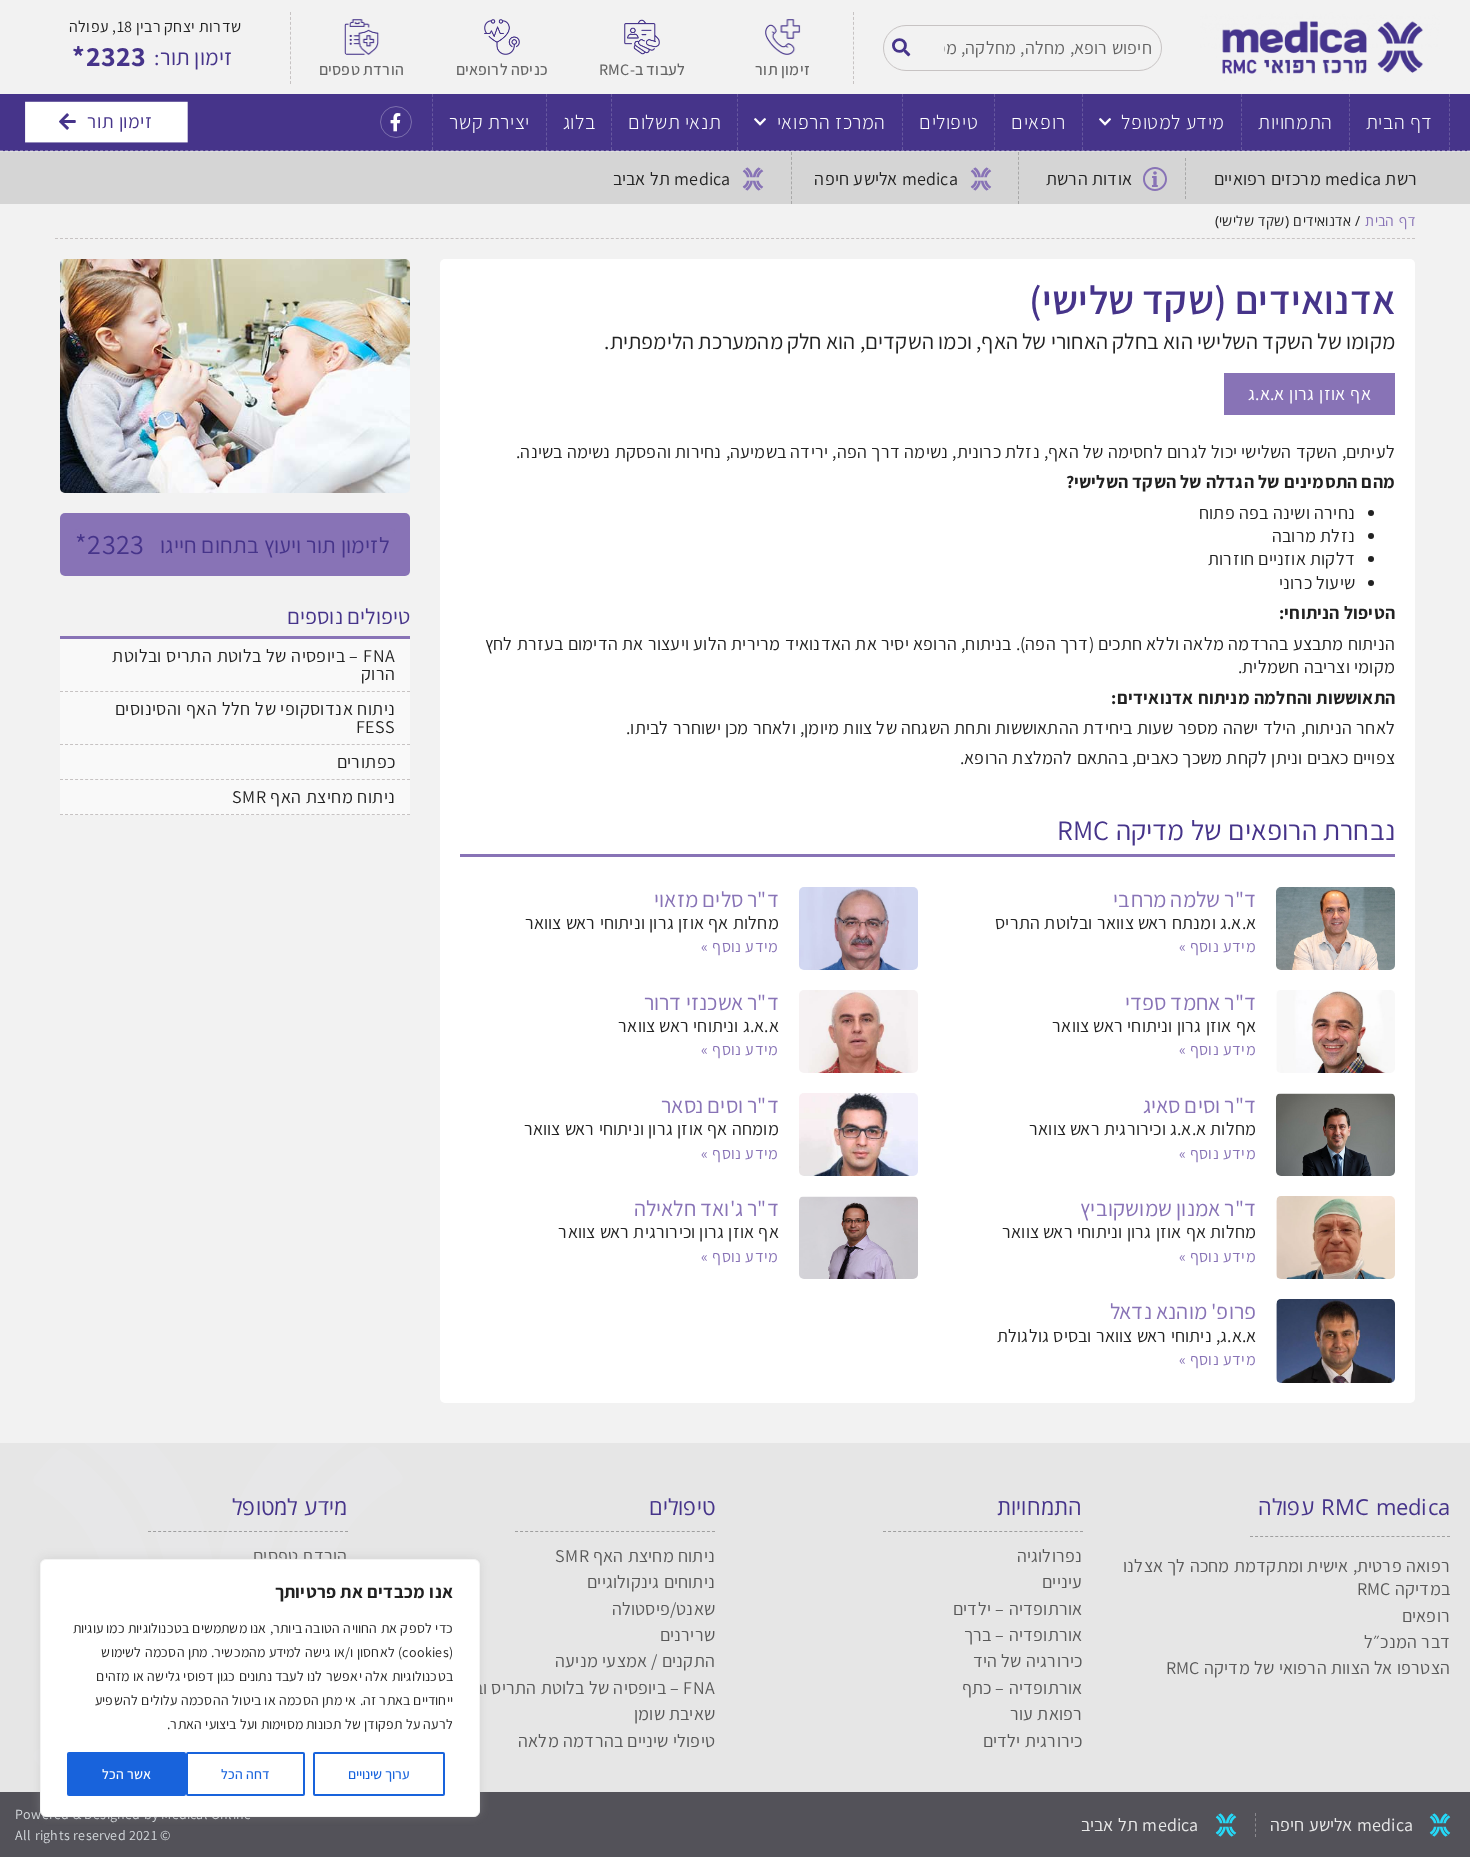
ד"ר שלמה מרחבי (1184, 899)
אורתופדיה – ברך (1023, 1634)
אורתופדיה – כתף (1022, 1687)
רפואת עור (1046, 1713)
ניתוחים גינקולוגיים (651, 1581)
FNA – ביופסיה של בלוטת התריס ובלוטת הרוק (253, 664)
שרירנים (687, 1634)
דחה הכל (245, 1774)
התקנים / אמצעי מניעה (635, 1660)
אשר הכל (126, 1774)
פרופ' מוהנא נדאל (1183, 1311)
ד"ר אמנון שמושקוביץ (1168, 1208)
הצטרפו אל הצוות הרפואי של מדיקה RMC (1308, 1667)
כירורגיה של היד (1028, 1660)
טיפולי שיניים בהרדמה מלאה (616, 1740)
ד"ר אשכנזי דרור (711, 1002)
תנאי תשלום (674, 122)
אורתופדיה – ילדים (1017, 1608)
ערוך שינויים (379, 1774)
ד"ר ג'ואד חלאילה (706, 1208)
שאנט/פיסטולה (663, 1608)
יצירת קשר (489, 122)
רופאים (1038, 122)
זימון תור (782, 69)
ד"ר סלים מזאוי (716, 899)
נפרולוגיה (1050, 1555)
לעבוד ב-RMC (642, 69)
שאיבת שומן (674, 1713)
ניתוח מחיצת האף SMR (314, 796)
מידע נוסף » (1217, 946)
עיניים (1062, 1581)
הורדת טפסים (361, 69)
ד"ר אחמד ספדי (1191, 1002)
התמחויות (1295, 122)
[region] (260, 1688)
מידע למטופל (1173, 122)
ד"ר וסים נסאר (720, 1105)
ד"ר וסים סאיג (1200, 1105)
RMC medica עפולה (1354, 1506)
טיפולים (948, 122)
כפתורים (366, 761)
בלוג (579, 122)
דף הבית (1399, 122)
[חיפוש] (902, 47)
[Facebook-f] (396, 122)
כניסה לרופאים (502, 69)
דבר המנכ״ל (1407, 1641)
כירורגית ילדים (1033, 1740)
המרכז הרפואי (831, 122)
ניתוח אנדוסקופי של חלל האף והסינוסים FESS (255, 717)
